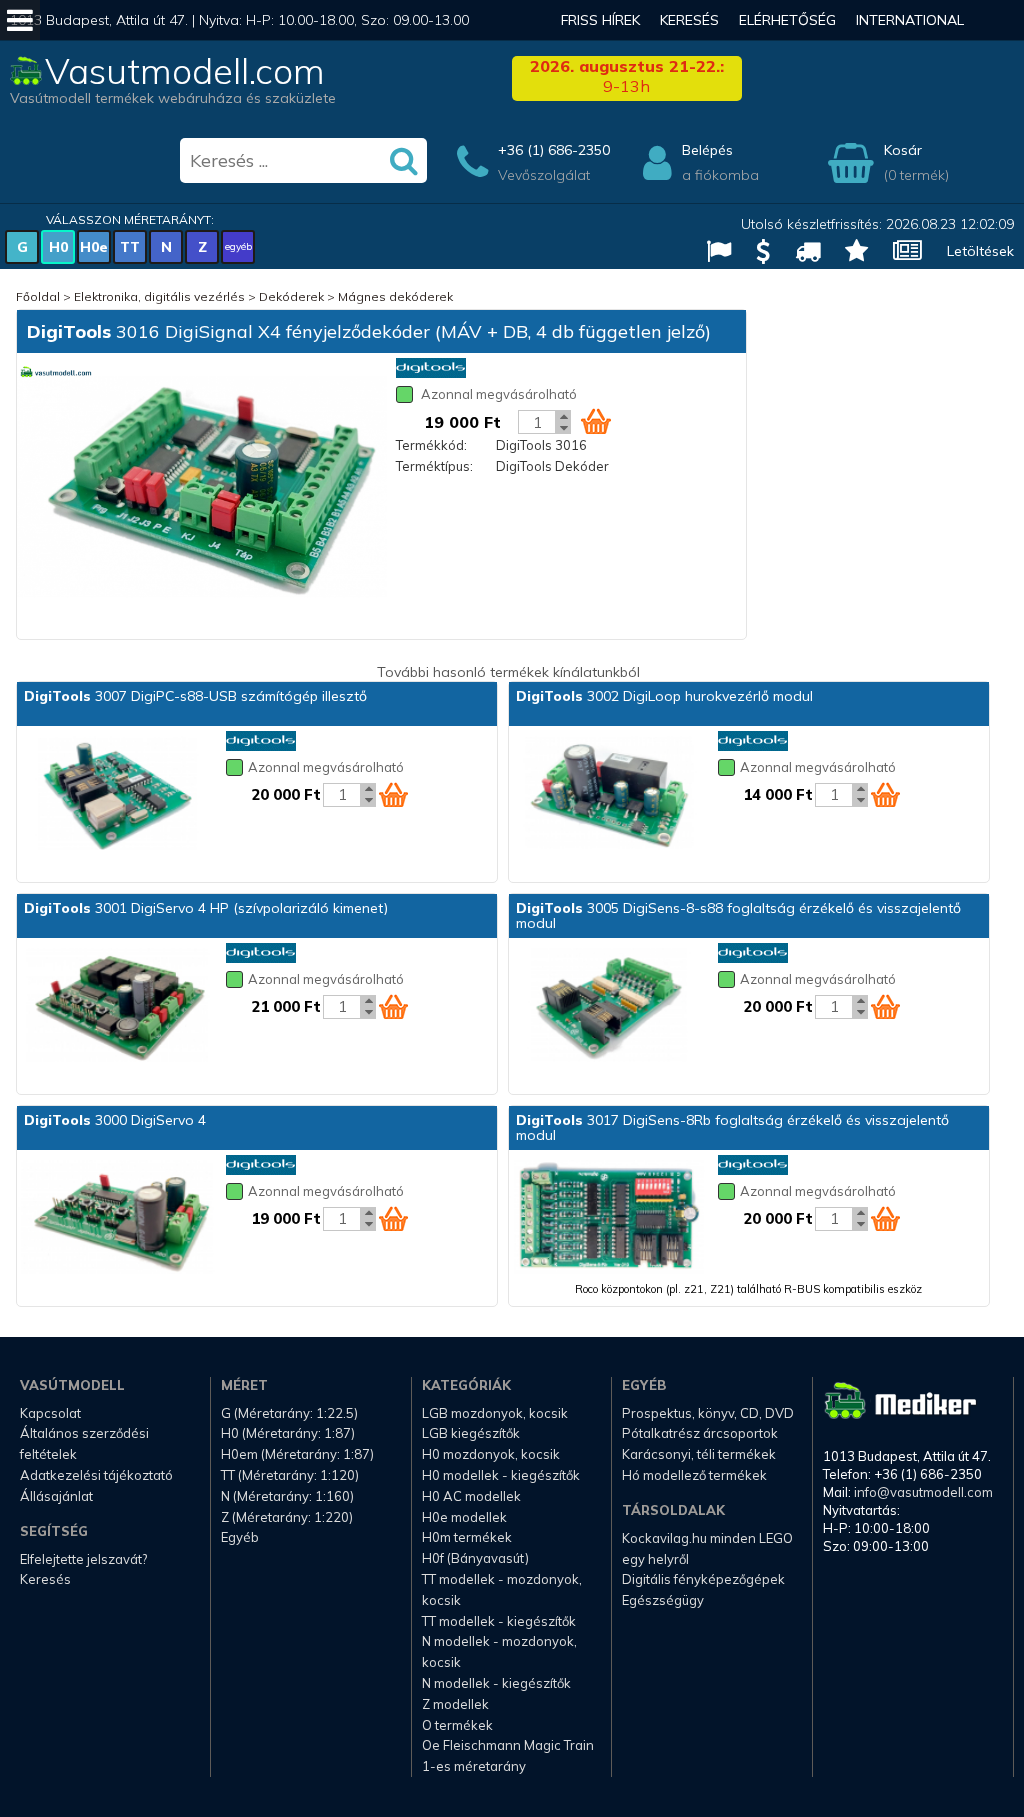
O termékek (457, 1725)
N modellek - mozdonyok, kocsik (499, 1651)
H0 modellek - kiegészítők (501, 1475)
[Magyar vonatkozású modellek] (711, 253)
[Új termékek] (849, 253)
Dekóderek (291, 296)
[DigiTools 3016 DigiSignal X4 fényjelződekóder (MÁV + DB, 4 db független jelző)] (202, 488)
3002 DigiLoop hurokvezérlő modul (664, 696)
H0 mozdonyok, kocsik (491, 1454)
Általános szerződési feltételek (84, 1443)
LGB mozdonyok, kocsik (495, 1413)
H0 (58, 247)
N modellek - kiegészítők (496, 1683)
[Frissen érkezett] (800, 253)
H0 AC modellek (471, 1496)
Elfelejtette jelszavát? (83, 1559)
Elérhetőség (787, 20)
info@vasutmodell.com (923, 1492)
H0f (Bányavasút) (475, 1558)
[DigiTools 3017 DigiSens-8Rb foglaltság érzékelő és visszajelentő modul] (609, 1219)
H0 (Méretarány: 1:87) (288, 1433)
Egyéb (240, 1537)
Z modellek (455, 1704)
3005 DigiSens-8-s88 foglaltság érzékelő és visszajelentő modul (738, 915)
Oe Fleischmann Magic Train (508, 1745)
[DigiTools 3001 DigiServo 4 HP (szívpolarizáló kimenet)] (117, 1007)
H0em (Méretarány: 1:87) (297, 1454)
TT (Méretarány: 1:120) (290, 1475)
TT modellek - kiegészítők (499, 1621)
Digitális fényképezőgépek (703, 1579)
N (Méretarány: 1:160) (287, 1496)
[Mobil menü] (20, 20)
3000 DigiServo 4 (115, 1120)
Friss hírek (600, 20)
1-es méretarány (474, 1766)
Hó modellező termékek (694, 1475)
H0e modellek (464, 1517)
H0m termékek (467, 1537)
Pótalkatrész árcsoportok (700, 1433)
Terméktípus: (434, 466)
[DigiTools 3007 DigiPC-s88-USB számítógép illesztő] (117, 795)
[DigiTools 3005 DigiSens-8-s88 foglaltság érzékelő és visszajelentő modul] (609, 1007)
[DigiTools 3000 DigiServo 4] (117, 1219)
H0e (94, 247)
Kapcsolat (50, 1413)
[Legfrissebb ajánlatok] (755, 253)
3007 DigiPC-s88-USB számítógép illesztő (195, 696)
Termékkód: (431, 445)
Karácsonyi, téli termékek (699, 1454)
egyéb (238, 246)
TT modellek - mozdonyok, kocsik (502, 1589)
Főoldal (38, 296)
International (910, 20)
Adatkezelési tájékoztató (96, 1475)
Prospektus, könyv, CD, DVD (708, 1413)
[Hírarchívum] (900, 253)
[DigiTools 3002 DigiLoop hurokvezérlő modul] (609, 795)
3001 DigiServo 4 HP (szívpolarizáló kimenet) (206, 908)
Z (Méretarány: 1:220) (287, 1517)
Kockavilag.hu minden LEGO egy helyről (707, 1548)
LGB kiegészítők (471, 1433)
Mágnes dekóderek (395, 296)
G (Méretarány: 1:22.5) (289, 1413)
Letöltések (980, 251)
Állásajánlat (56, 1496)
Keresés (689, 20)
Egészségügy (663, 1600)
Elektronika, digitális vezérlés (159, 296)
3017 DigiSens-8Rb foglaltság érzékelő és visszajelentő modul (732, 1127)
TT (130, 247)
